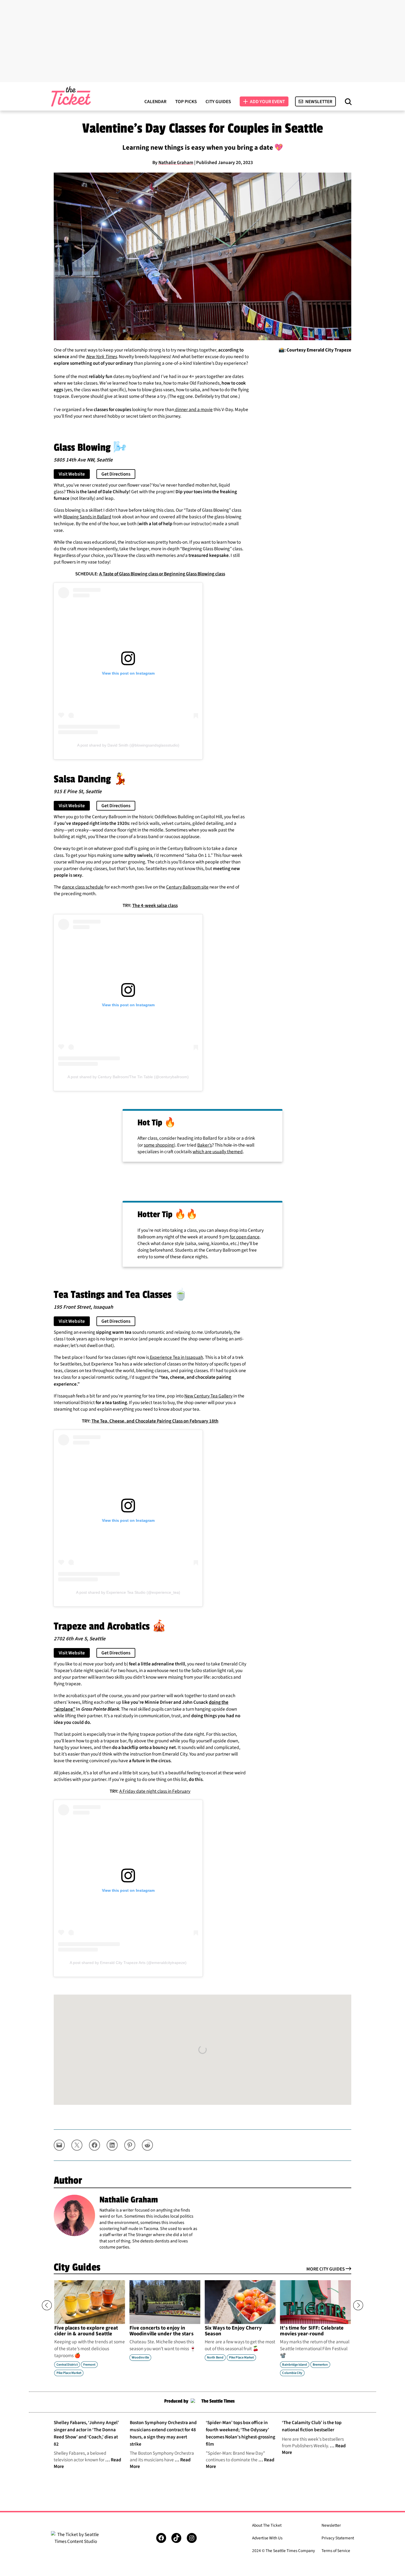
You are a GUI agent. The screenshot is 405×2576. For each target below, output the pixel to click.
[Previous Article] (47, 2305)
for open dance (245, 1237)
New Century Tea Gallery (208, 1396)
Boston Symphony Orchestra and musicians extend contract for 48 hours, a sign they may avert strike (163, 2433)
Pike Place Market (69, 2373)
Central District (67, 2364)
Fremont (89, 2364)
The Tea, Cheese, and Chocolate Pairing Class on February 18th (155, 1421)
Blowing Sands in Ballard (87, 517)
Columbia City (292, 2373)
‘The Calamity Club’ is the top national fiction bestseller (312, 2426)
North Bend (215, 2358)
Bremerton (320, 2364)
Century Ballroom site (187, 887)
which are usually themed (218, 1152)
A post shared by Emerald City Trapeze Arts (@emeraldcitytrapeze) (128, 1963)
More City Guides (326, 2269)
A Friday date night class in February (155, 1791)
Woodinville (140, 2358)
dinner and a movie (193, 410)
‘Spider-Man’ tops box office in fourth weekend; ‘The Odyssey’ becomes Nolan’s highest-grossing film (241, 2433)
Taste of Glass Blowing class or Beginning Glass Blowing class (164, 574)
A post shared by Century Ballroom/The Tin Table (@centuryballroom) (128, 1077)
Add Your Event (267, 102)
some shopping (159, 1145)
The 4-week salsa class (155, 905)
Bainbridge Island (295, 2364)
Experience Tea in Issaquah (176, 1357)
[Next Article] (358, 2305)
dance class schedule (83, 887)
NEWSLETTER (319, 102)
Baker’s (205, 1145)
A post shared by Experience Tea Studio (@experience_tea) (128, 1592)
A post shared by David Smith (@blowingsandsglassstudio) (128, 745)
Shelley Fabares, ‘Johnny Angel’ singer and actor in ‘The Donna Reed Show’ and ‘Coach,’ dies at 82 (86, 2433)
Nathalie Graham (176, 163)
